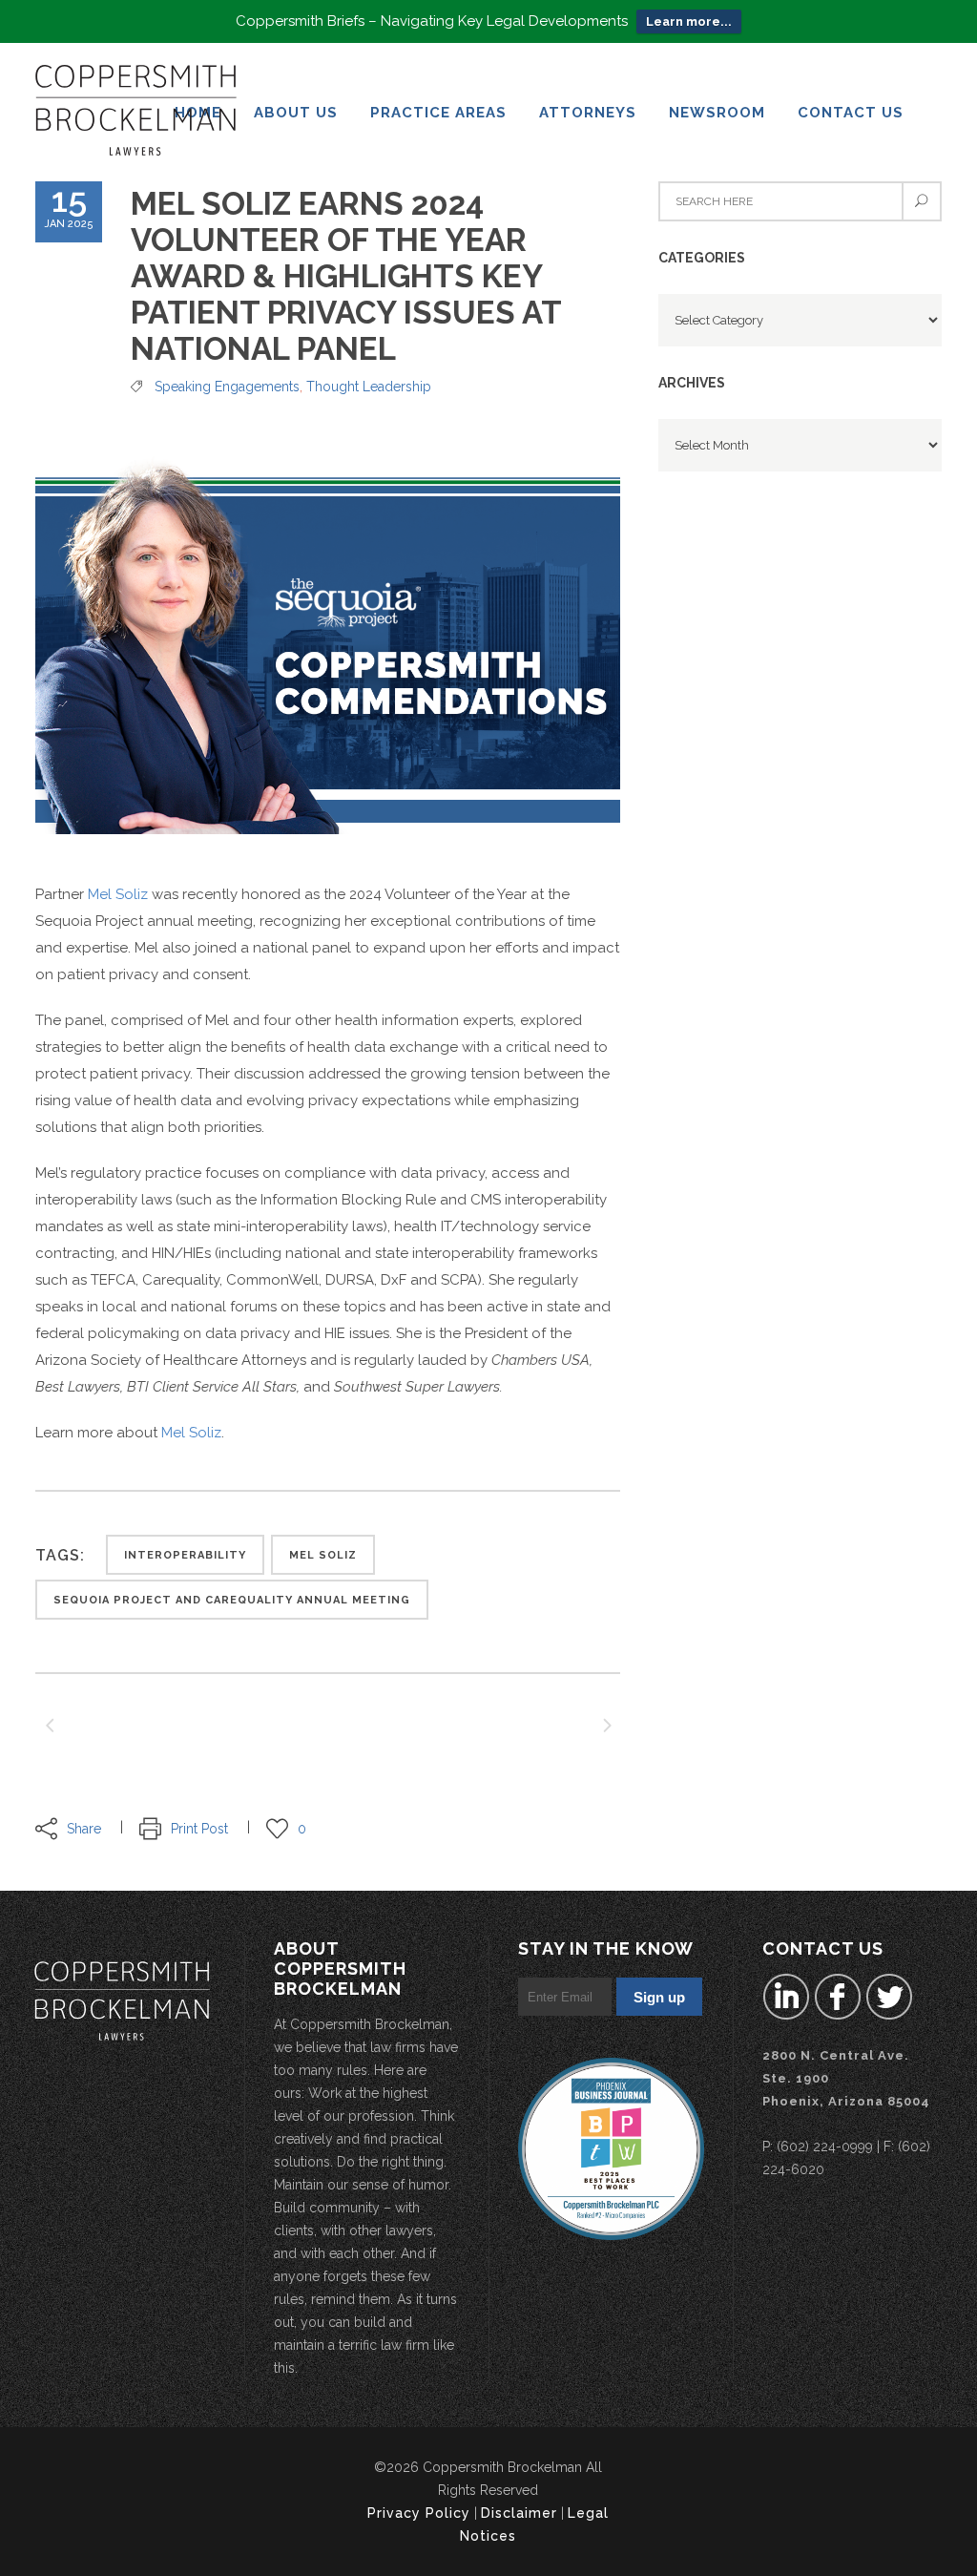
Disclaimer (519, 2513)
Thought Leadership (369, 387)
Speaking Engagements (227, 387)
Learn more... (689, 21)
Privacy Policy (419, 2513)
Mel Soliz (118, 894)
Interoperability (185, 1555)
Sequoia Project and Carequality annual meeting (232, 1600)
